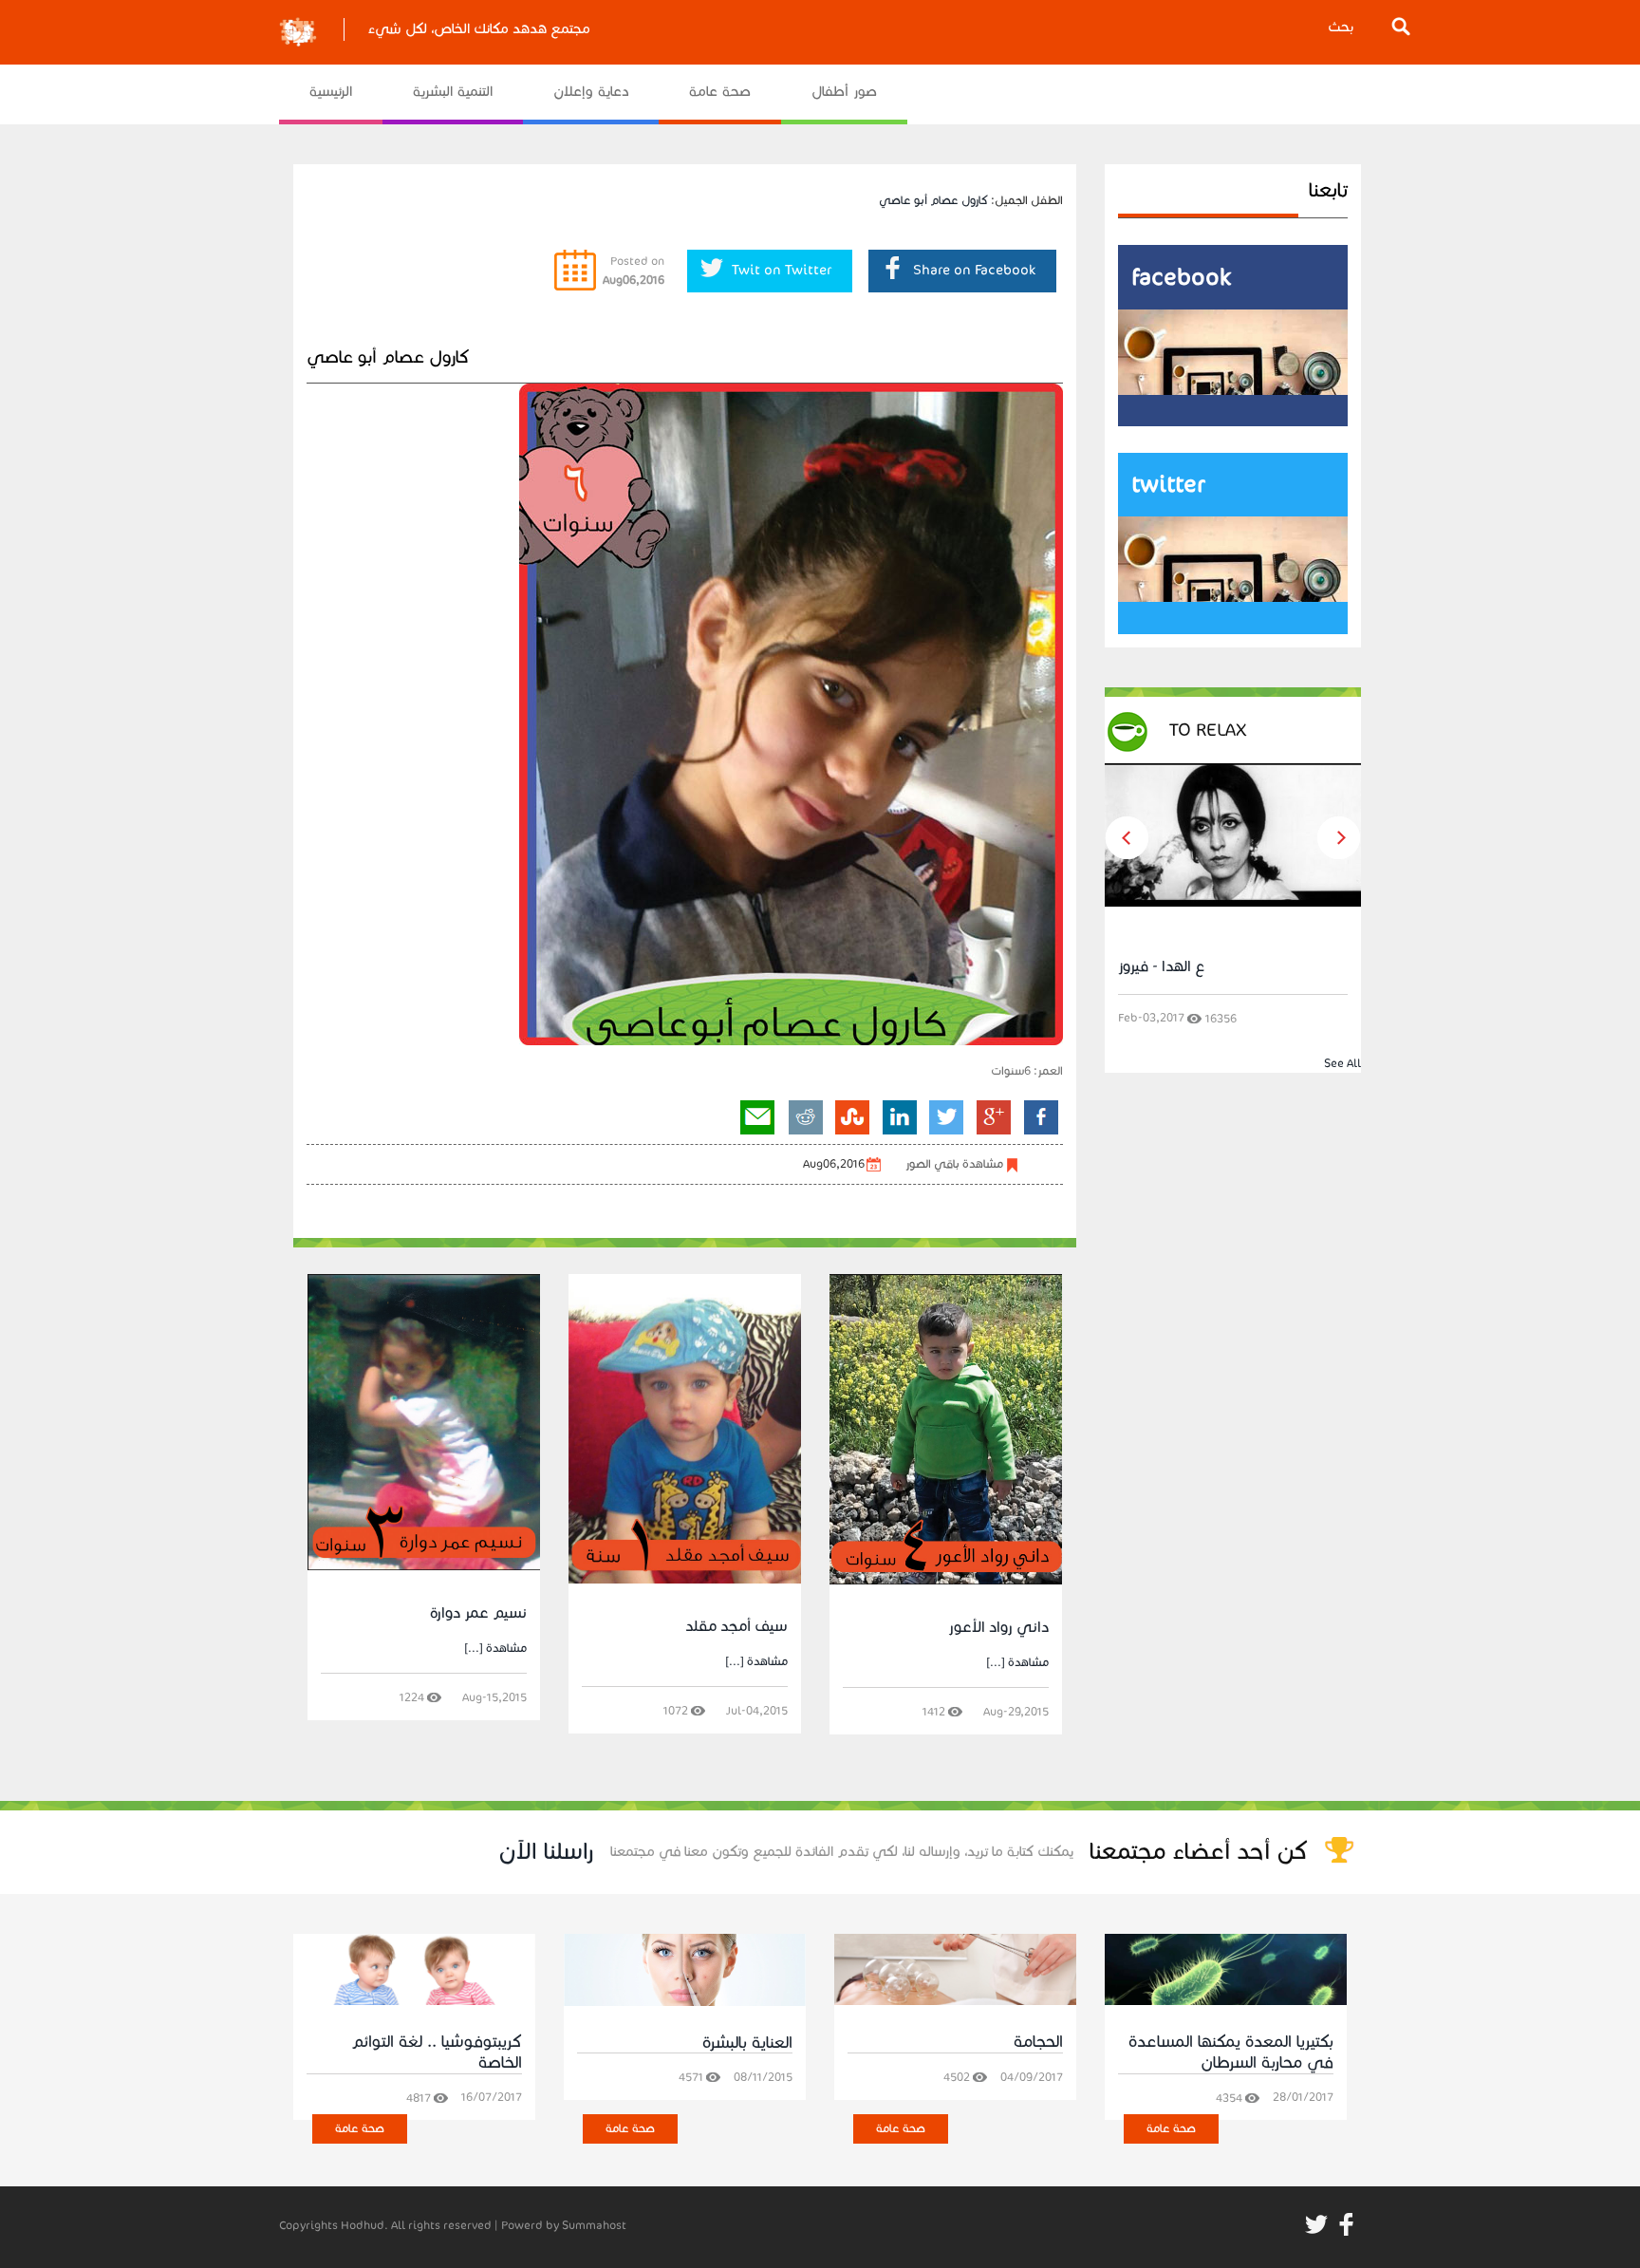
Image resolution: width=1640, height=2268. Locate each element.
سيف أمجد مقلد (736, 1626)
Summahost (594, 2225)
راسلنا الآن (546, 1851)
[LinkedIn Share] (899, 1117)
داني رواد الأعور (998, 1627)
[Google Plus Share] (994, 1117)
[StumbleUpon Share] (852, 1117)
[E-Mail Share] (758, 1117)
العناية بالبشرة (747, 2043)
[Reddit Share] (805, 1117)
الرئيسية (331, 91)
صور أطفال (844, 91)
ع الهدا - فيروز (1161, 966)
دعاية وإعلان (591, 91)
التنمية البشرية (453, 91)
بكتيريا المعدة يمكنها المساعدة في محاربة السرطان (1231, 2052)
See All (1342, 1063)
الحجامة (1038, 2042)
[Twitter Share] (947, 1117)
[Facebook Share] (1040, 1117)
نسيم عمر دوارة (478, 1612)
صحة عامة (720, 91)
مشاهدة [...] (495, 1648)
